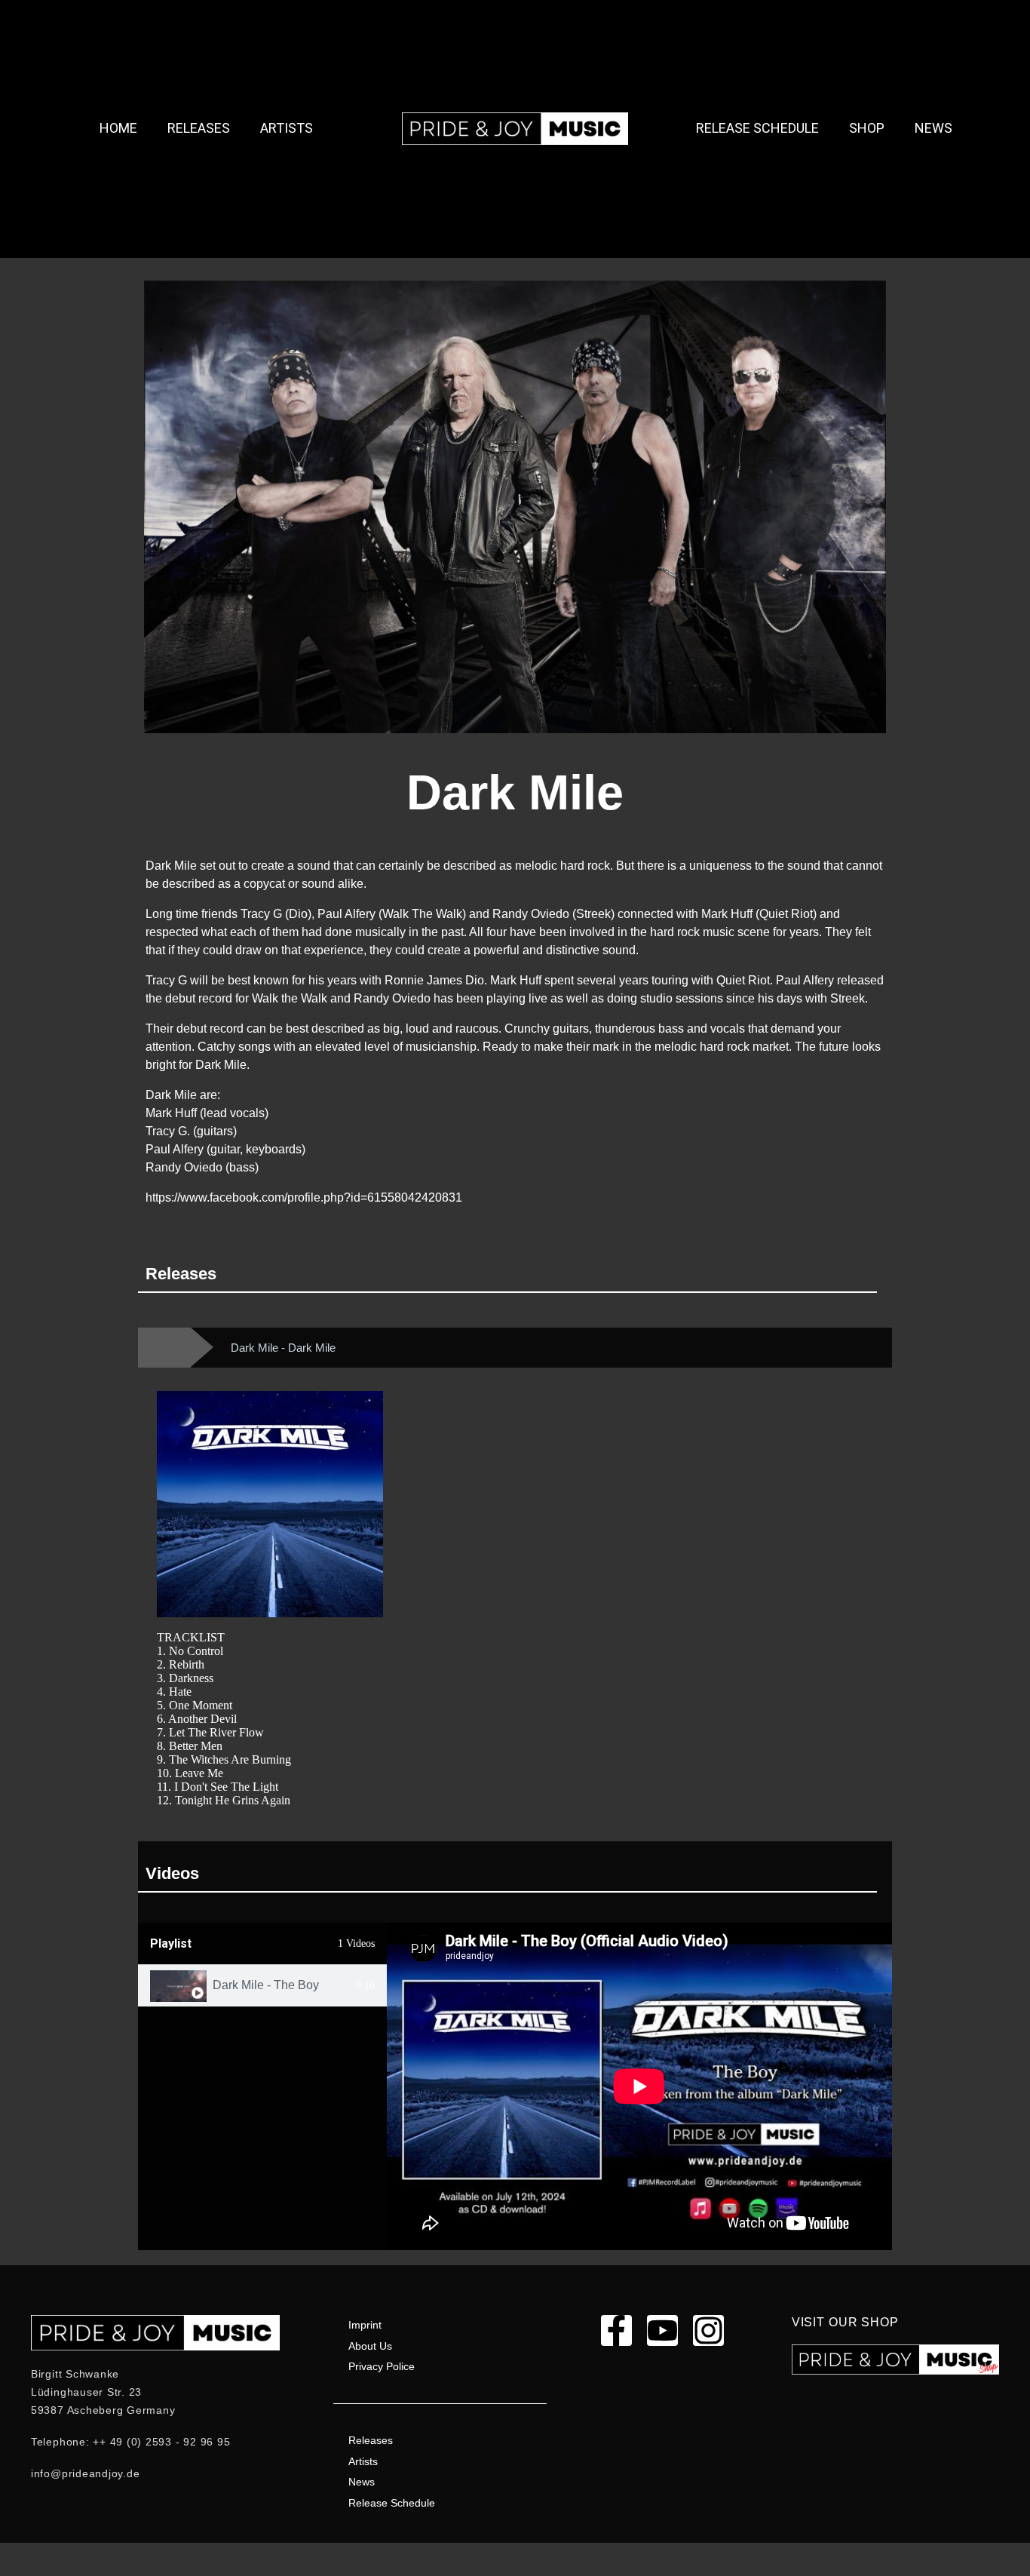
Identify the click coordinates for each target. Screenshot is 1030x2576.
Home (118, 128)
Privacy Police (382, 2366)
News (933, 128)
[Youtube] (662, 2330)
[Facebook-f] (616, 2330)
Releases (199, 128)
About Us (370, 2346)
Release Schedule (757, 128)
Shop (867, 128)
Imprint (365, 2325)
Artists (287, 128)
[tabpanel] (639, 2086)
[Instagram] (708, 2330)
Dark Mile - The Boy (266, 1985)
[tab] (262, 1986)
